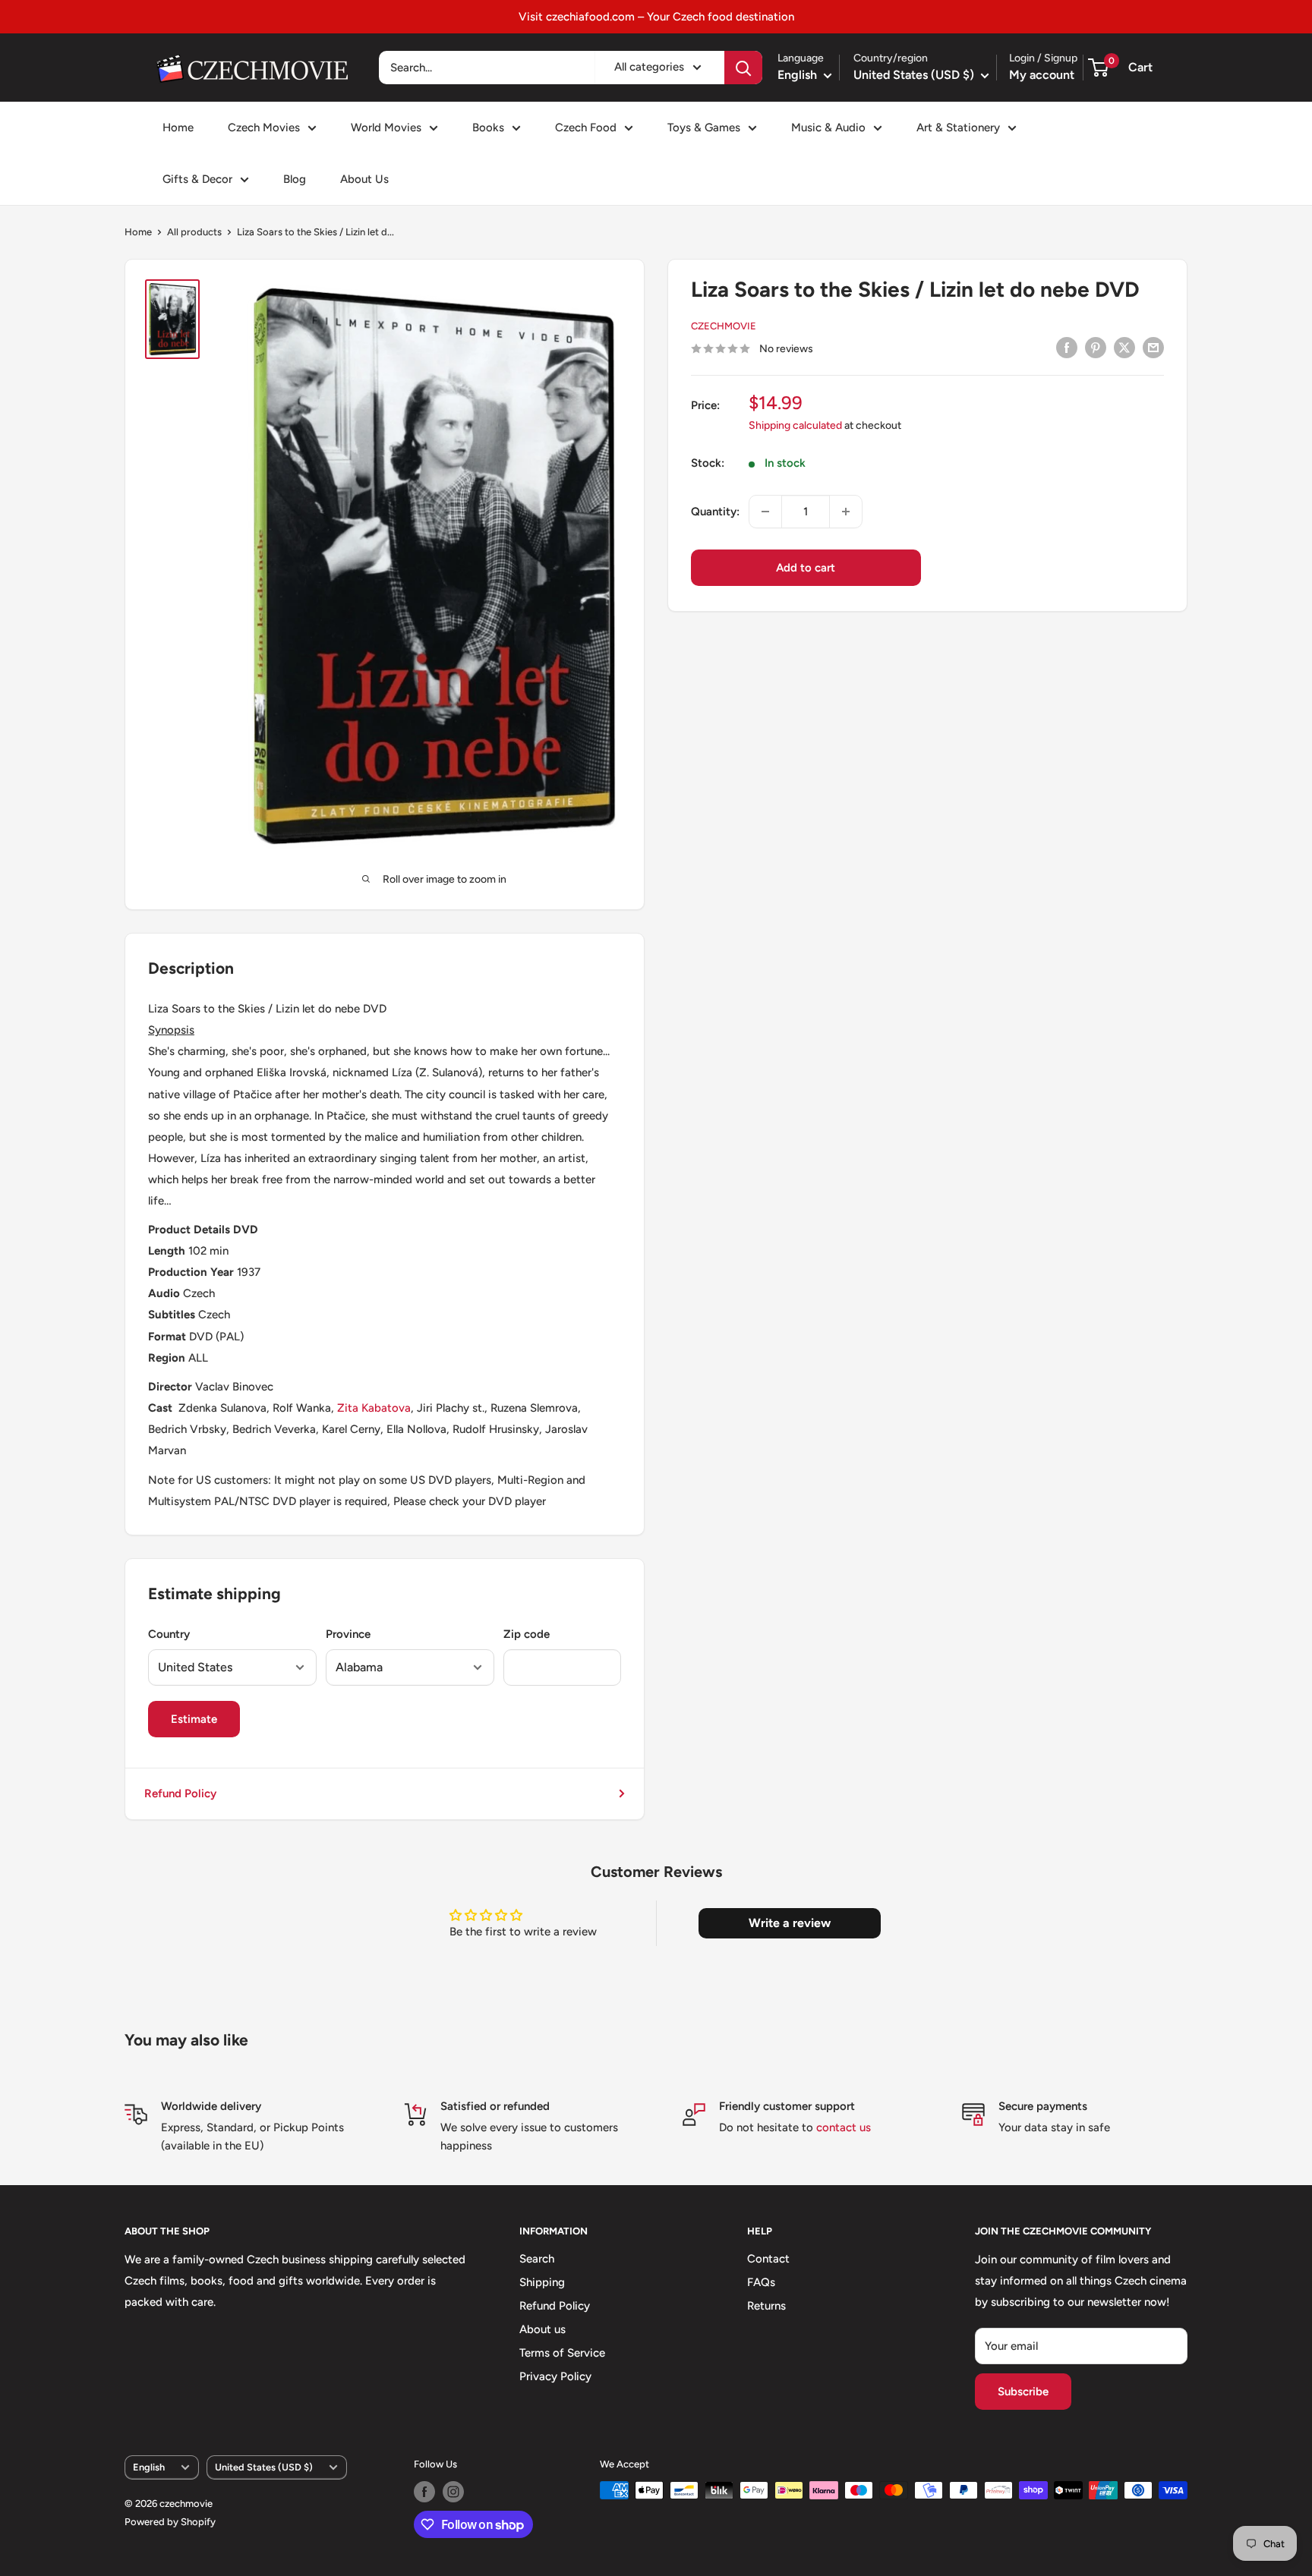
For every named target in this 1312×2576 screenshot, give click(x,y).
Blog (295, 179)
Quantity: (715, 512)
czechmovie (724, 327)
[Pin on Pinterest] (1096, 347)
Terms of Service (562, 2353)
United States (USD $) (264, 2467)
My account (1042, 75)
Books (488, 128)
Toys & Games (704, 128)
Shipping (542, 2282)
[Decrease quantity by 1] (765, 512)
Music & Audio (828, 128)
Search (537, 2259)
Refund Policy (180, 1793)
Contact (768, 2259)
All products (194, 232)
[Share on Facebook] (1067, 347)
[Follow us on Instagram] (453, 2492)
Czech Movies (264, 128)
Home (178, 128)
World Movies (386, 128)
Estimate (194, 1719)
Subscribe (1023, 2392)
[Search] (743, 68)
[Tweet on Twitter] (1124, 347)
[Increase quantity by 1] (846, 512)
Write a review (790, 1923)
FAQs (761, 2282)
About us (542, 2329)
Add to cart (806, 568)
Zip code (527, 1634)
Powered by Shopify (170, 2522)
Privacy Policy (555, 2376)
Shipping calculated (795, 425)
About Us (364, 179)
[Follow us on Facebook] (424, 2492)
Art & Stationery (958, 128)
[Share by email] (1153, 347)
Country (169, 1634)
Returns (766, 2306)
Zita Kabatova (374, 1408)
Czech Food (586, 128)
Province (348, 1634)
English (149, 2467)
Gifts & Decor (197, 179)
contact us (844, 2127)
